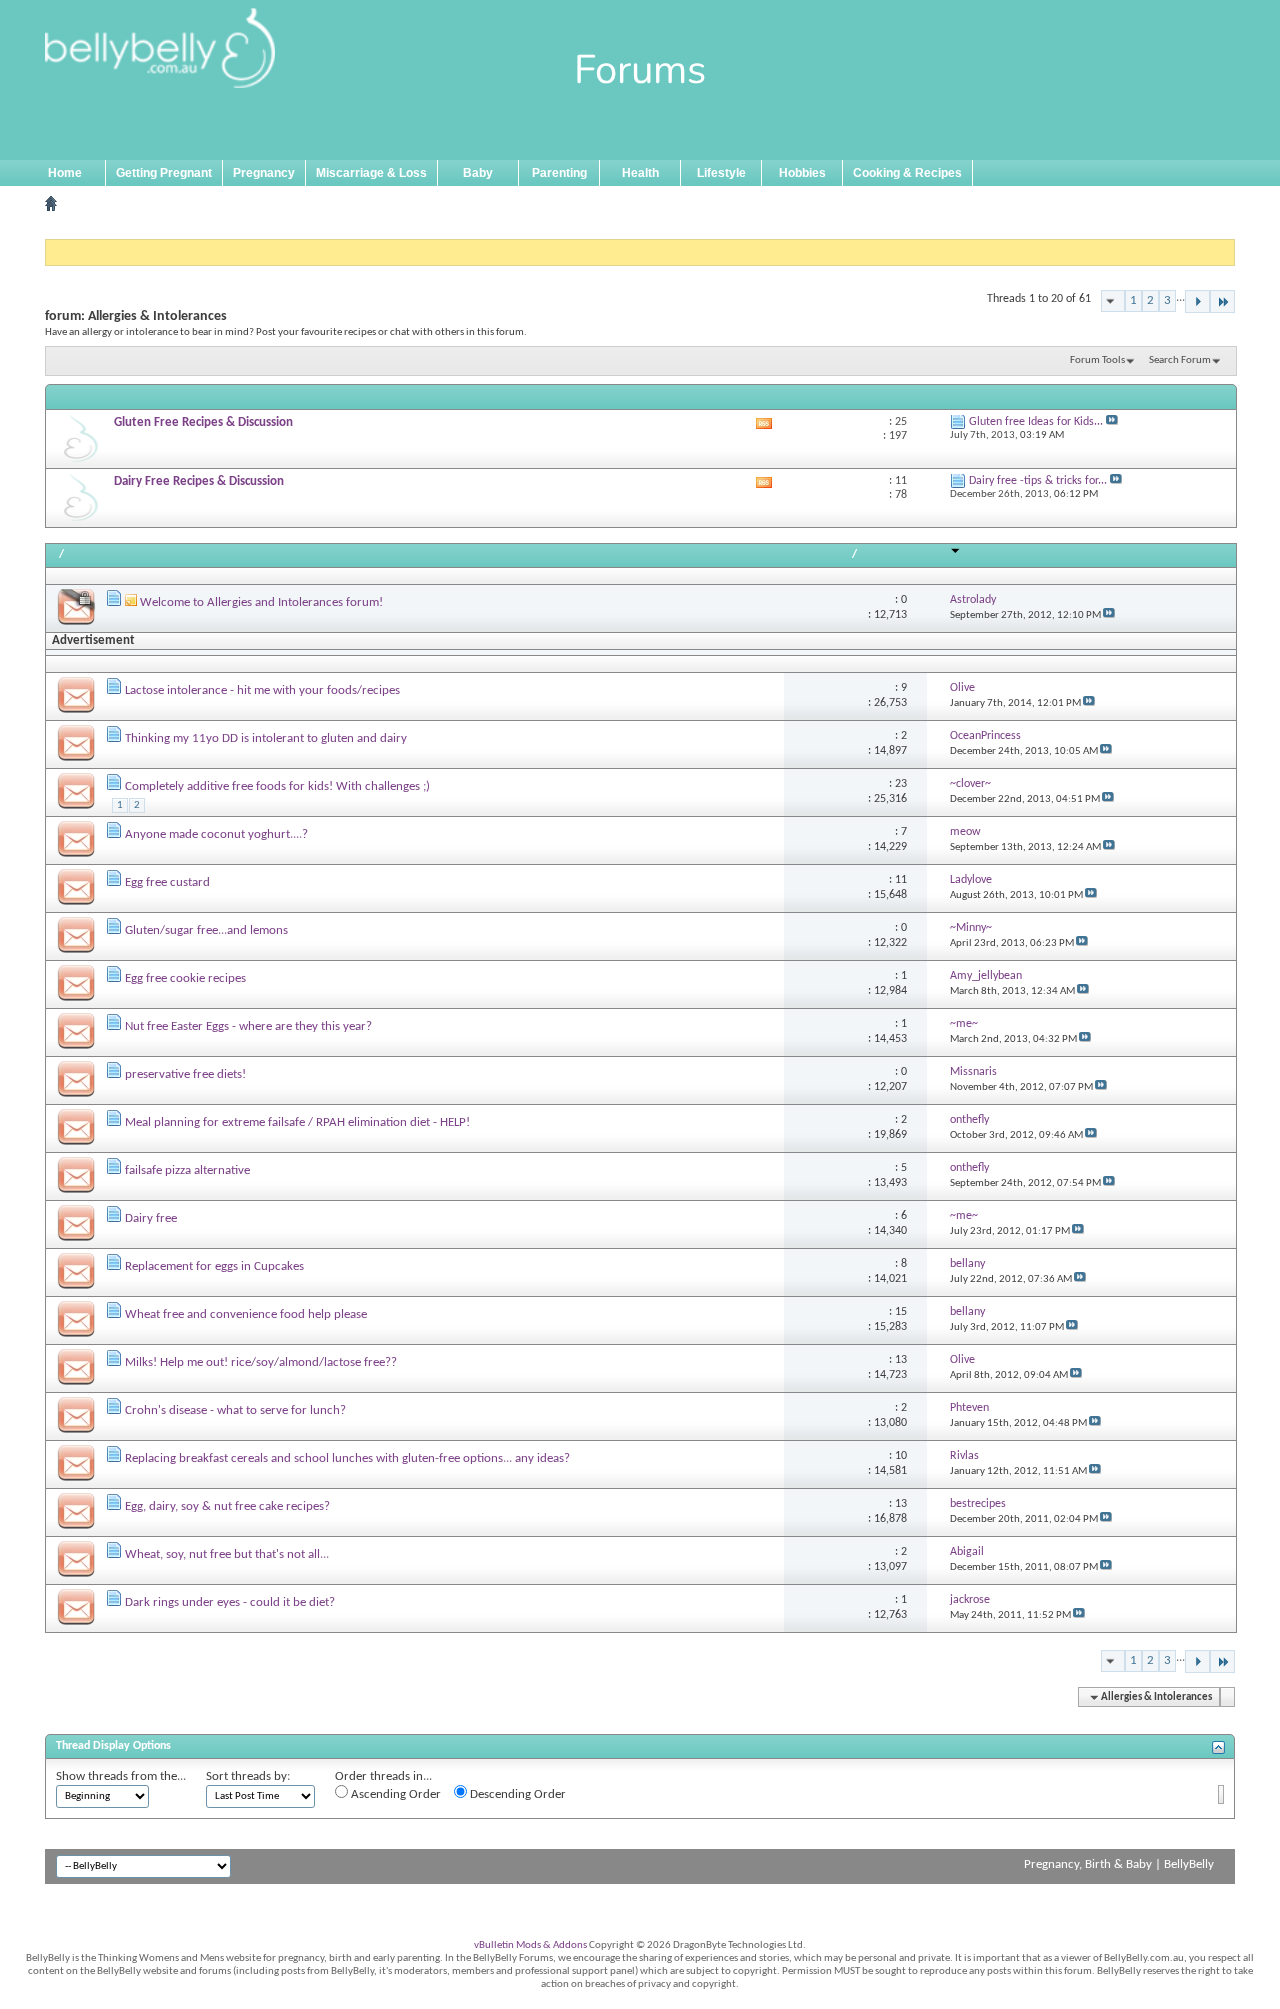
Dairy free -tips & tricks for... (1038, 481)
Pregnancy (264, 173)
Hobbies (802, 173)
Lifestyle (721, 173)
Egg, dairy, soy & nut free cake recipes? (227, 1506)
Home (65, 173)
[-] (1197, 301)
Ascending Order (394, 1794)
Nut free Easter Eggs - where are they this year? (248, 1026)
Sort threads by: (248, 1776)
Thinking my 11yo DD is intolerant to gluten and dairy (266, 738)
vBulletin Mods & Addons (530, 1945)
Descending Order (516, 1794)
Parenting (559, 173)
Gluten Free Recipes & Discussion (203, 422)
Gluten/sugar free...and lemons (206, 930)
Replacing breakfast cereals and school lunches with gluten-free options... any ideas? (347, 1458)
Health (640, 173)
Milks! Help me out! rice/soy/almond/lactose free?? (261, 1362)
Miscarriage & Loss (371, 173)
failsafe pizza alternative (187, 1170)
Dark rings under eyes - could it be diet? (230, 1602)
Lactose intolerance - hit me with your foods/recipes (262, 690)
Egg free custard (167, 882)
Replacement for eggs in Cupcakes (214, 1266)
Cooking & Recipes (907, 173)
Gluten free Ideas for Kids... (1036, 422)
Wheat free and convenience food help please (246, 1314)
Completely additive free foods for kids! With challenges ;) (277, 786)
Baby (478, 173)
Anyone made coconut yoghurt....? (216, 834)
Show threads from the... (121, 1776)
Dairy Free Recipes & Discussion (199, 481)
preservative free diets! (185, 1074)
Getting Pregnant (164, 173)
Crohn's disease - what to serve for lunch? (235, 1410)
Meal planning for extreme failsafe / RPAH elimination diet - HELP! (297, 1122)
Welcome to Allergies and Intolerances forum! (261, 602)
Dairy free (151, 1218)
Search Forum (1180, 360)
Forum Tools (1097, 360)
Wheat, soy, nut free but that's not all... (227, 1554)
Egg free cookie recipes (185, 978)
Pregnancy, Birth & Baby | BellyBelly (1119, 1864)
